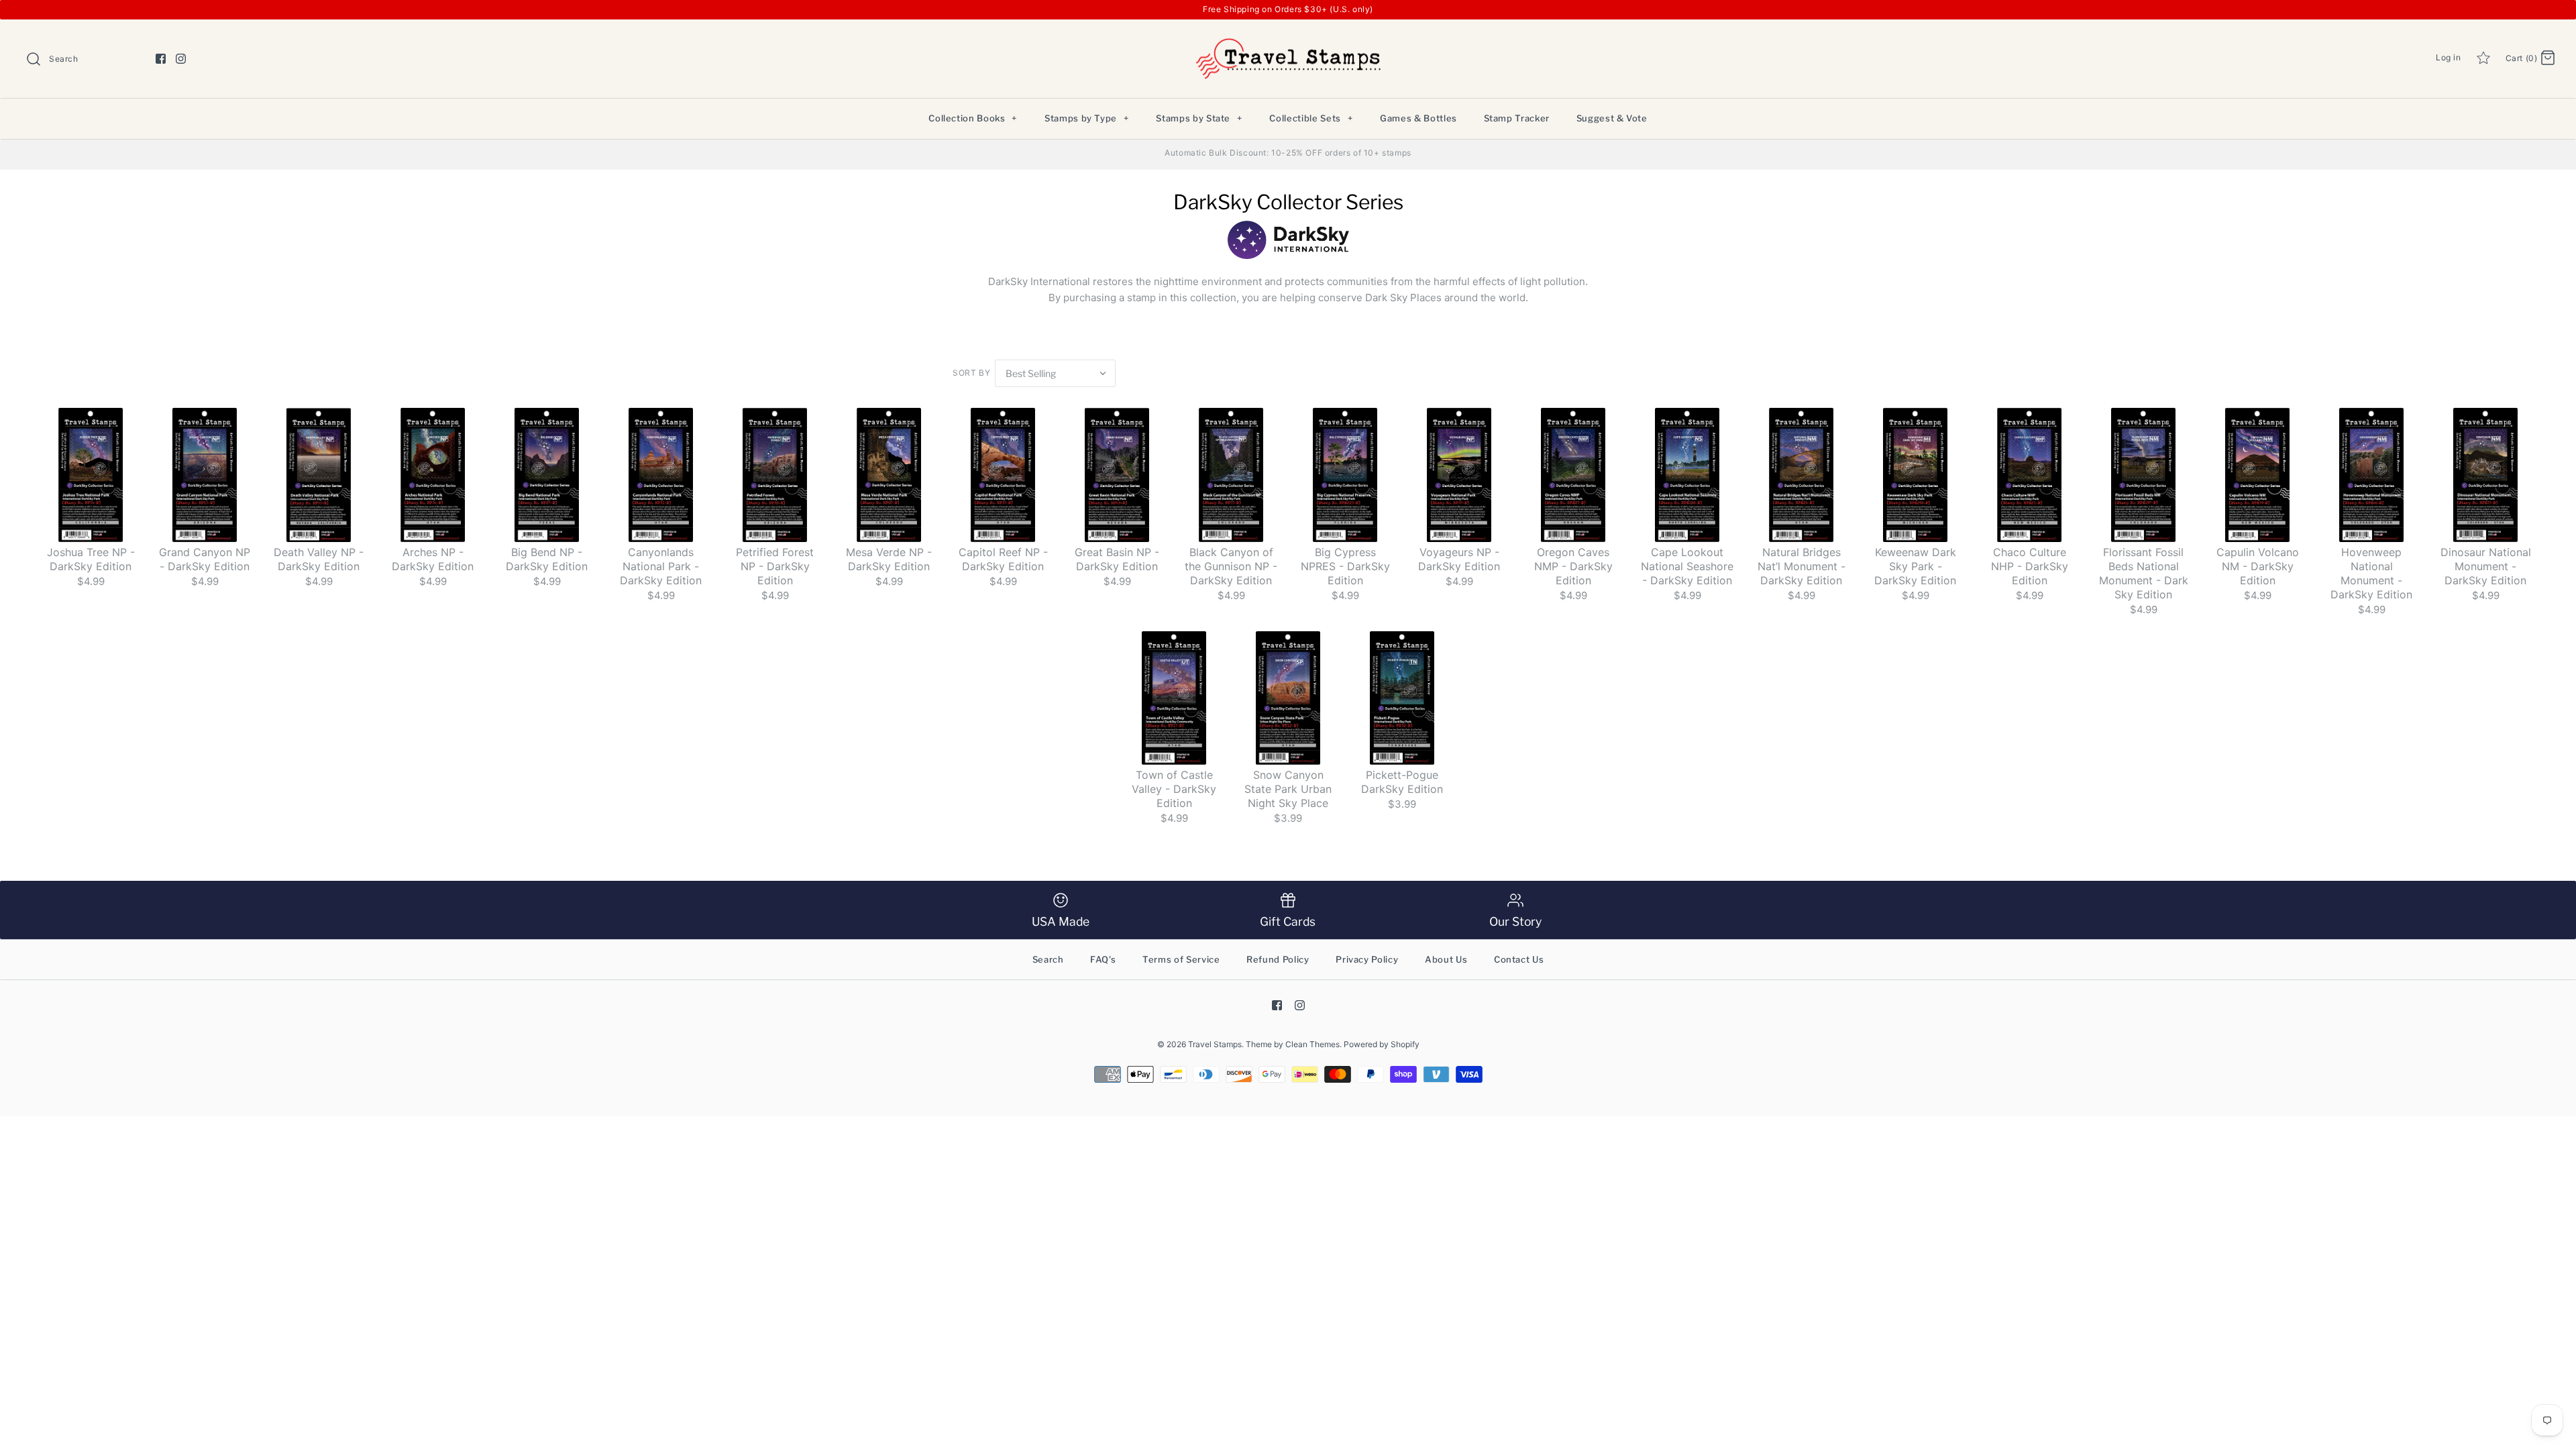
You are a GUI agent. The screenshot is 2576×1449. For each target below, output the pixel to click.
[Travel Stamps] (1288, 41)
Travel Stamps (1215, 1044)
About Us (1446, 959)
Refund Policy (1278, 959)
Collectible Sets (1311, 118)
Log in (2449, 57)
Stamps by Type (1087, 118)
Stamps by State (1199, 118)
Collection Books (973, 118)
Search (1048, 959)
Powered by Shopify (1382, 1044)
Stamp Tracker (1517, 118)
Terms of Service (1181, 959)
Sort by (971, 373)
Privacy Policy (1367, 959)
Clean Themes (1312, 1044)
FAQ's (1103, 959)
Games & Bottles (1418, 118)
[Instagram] (181, 59)
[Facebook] (161, 59)
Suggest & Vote (1612, 118)
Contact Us (1519, 959)
